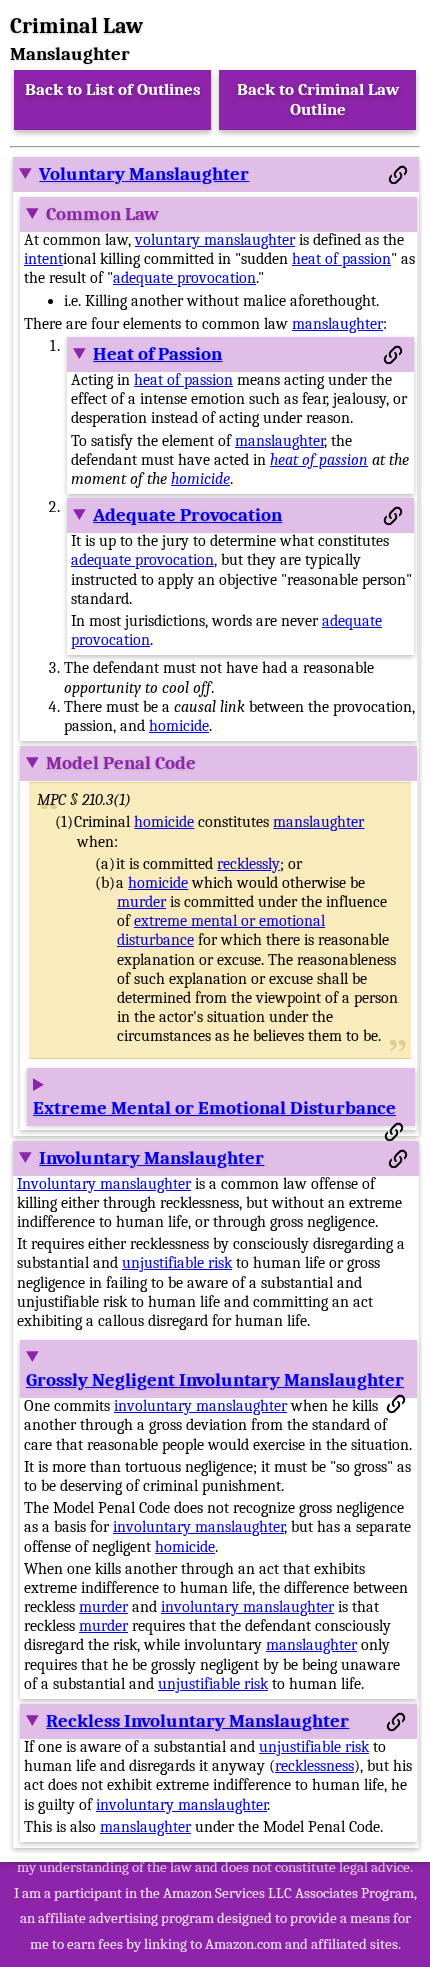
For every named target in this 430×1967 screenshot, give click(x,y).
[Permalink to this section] (398, 175)
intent (43, 259)
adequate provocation (184, 278)
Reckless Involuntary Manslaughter (197, 1721)
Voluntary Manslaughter (144, 174)
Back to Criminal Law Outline (318, 99)
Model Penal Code (121, 763)
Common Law (102, 214)
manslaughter (337, 324)
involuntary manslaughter (200, 1406)
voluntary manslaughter (215, 240)
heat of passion (341, 259)
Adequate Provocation (187, 515)
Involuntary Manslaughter (151, 1158)
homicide (200, 479)
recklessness (314, 1766)
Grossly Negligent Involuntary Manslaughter (215, 1380)
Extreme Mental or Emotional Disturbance (214, 1108)
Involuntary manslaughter (104, 1184)
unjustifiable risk (177, 1263)
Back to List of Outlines (113, 89)
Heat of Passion (157, 354)
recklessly (248, 864)
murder (141, 902)
